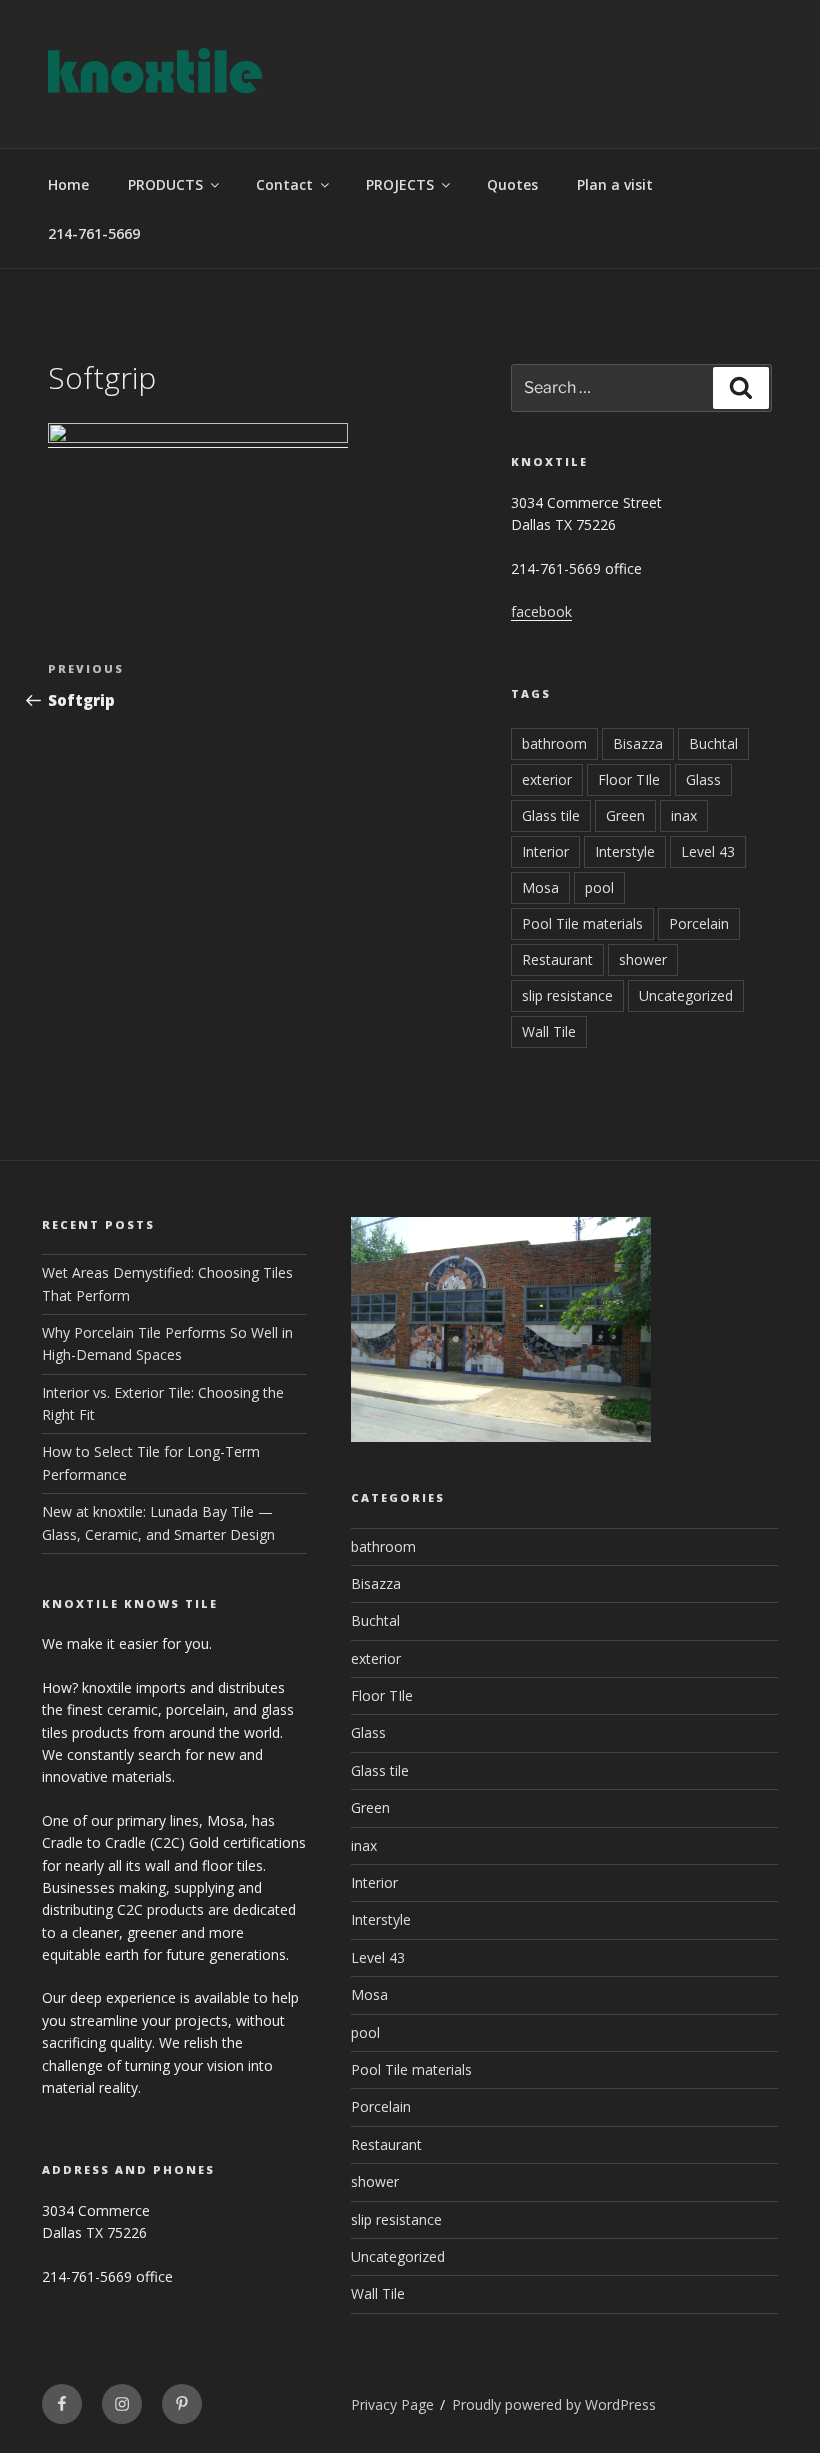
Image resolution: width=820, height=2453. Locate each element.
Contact (284, 184)
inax (684, 815)
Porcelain (699, 923)
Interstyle (625, 851)
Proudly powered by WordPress (554, 2404)
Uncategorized (686, 995)
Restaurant (557, 959)
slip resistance (567, 995)
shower (643, 959)
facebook (541, 611)
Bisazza (638, 743)
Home (68, 184)
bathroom (554, 743)
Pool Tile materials (582, 923)
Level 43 (708, 851)
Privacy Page (392, 2404)
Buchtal (713, 743)
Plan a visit (615, 184)
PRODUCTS (165, 184)
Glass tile (551, 815)
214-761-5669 (94, 233)
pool (599, 887)
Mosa (540, 887)
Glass (703, 779)
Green (625, 815)
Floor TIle (629, 779)
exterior (547, 779)
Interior (545, 851)
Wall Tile (549, 1031)
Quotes (512, 184)
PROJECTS (400, 184)
